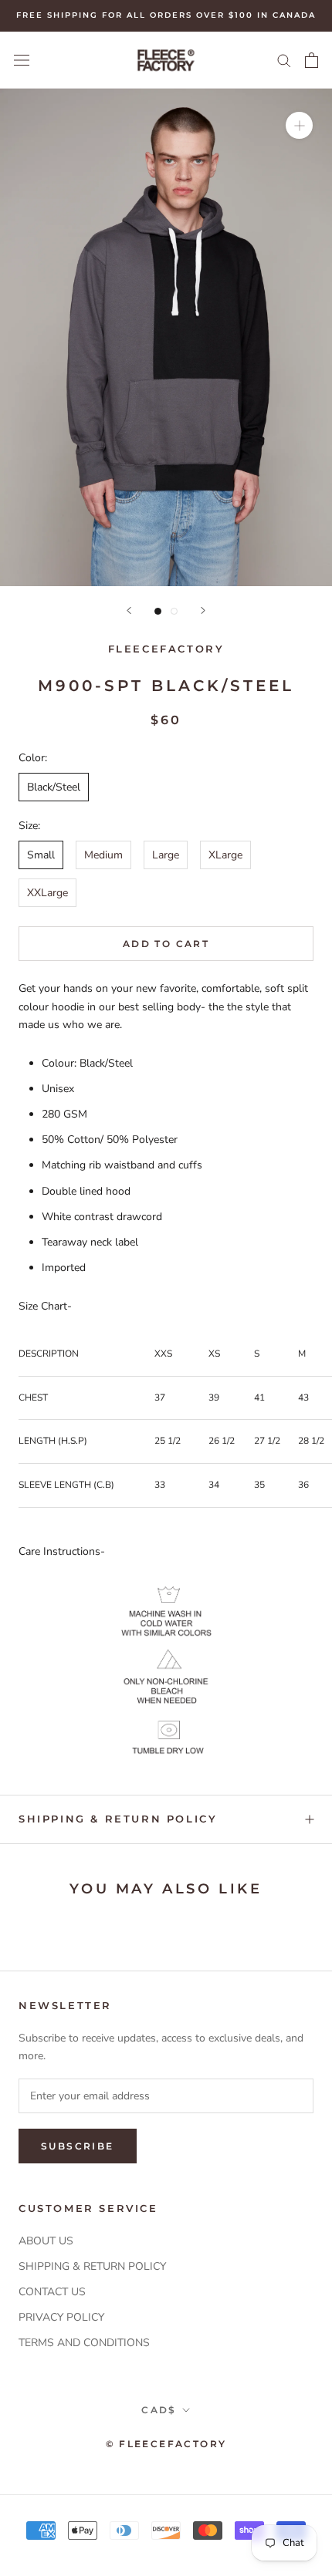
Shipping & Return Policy (118, 1819)
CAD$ (159, 2410)
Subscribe (78, 2146)
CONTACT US (52, 2292)
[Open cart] (312, 60)
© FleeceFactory (166, 2444)
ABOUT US (46, 2241)
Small (41, 855)
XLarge (225, 855)
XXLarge (47, 893)
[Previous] (129, 610)
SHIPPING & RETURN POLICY (92, 2266)
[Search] (284, 60)
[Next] (203, 610)
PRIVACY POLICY (61, 2317)
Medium (103, 855)
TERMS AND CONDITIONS (84, 2343)
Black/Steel (54, 787)
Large (166, 855)
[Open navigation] (22, 60)
